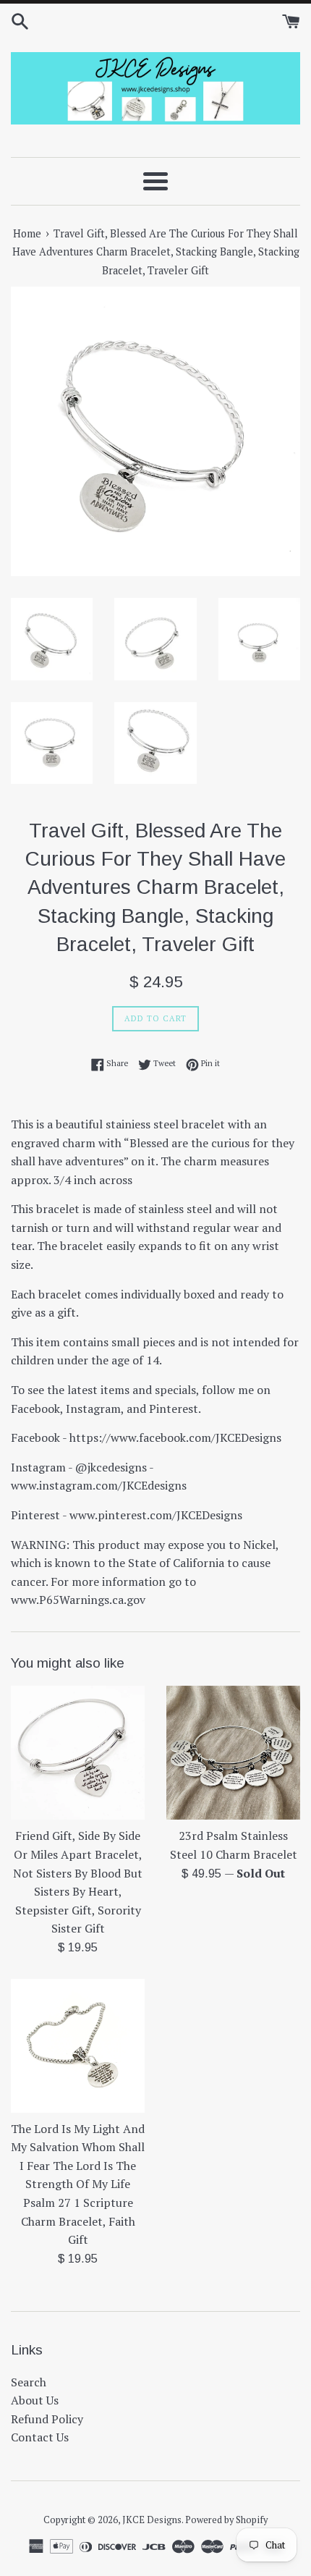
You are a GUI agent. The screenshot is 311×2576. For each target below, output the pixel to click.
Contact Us (40, 2437)
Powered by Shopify (226, 2520)
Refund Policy (47, 2419)
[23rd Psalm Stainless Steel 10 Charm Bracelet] (233, 1753)
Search (29, 2382)
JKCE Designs (152, 2520)
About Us (35, 2400)
